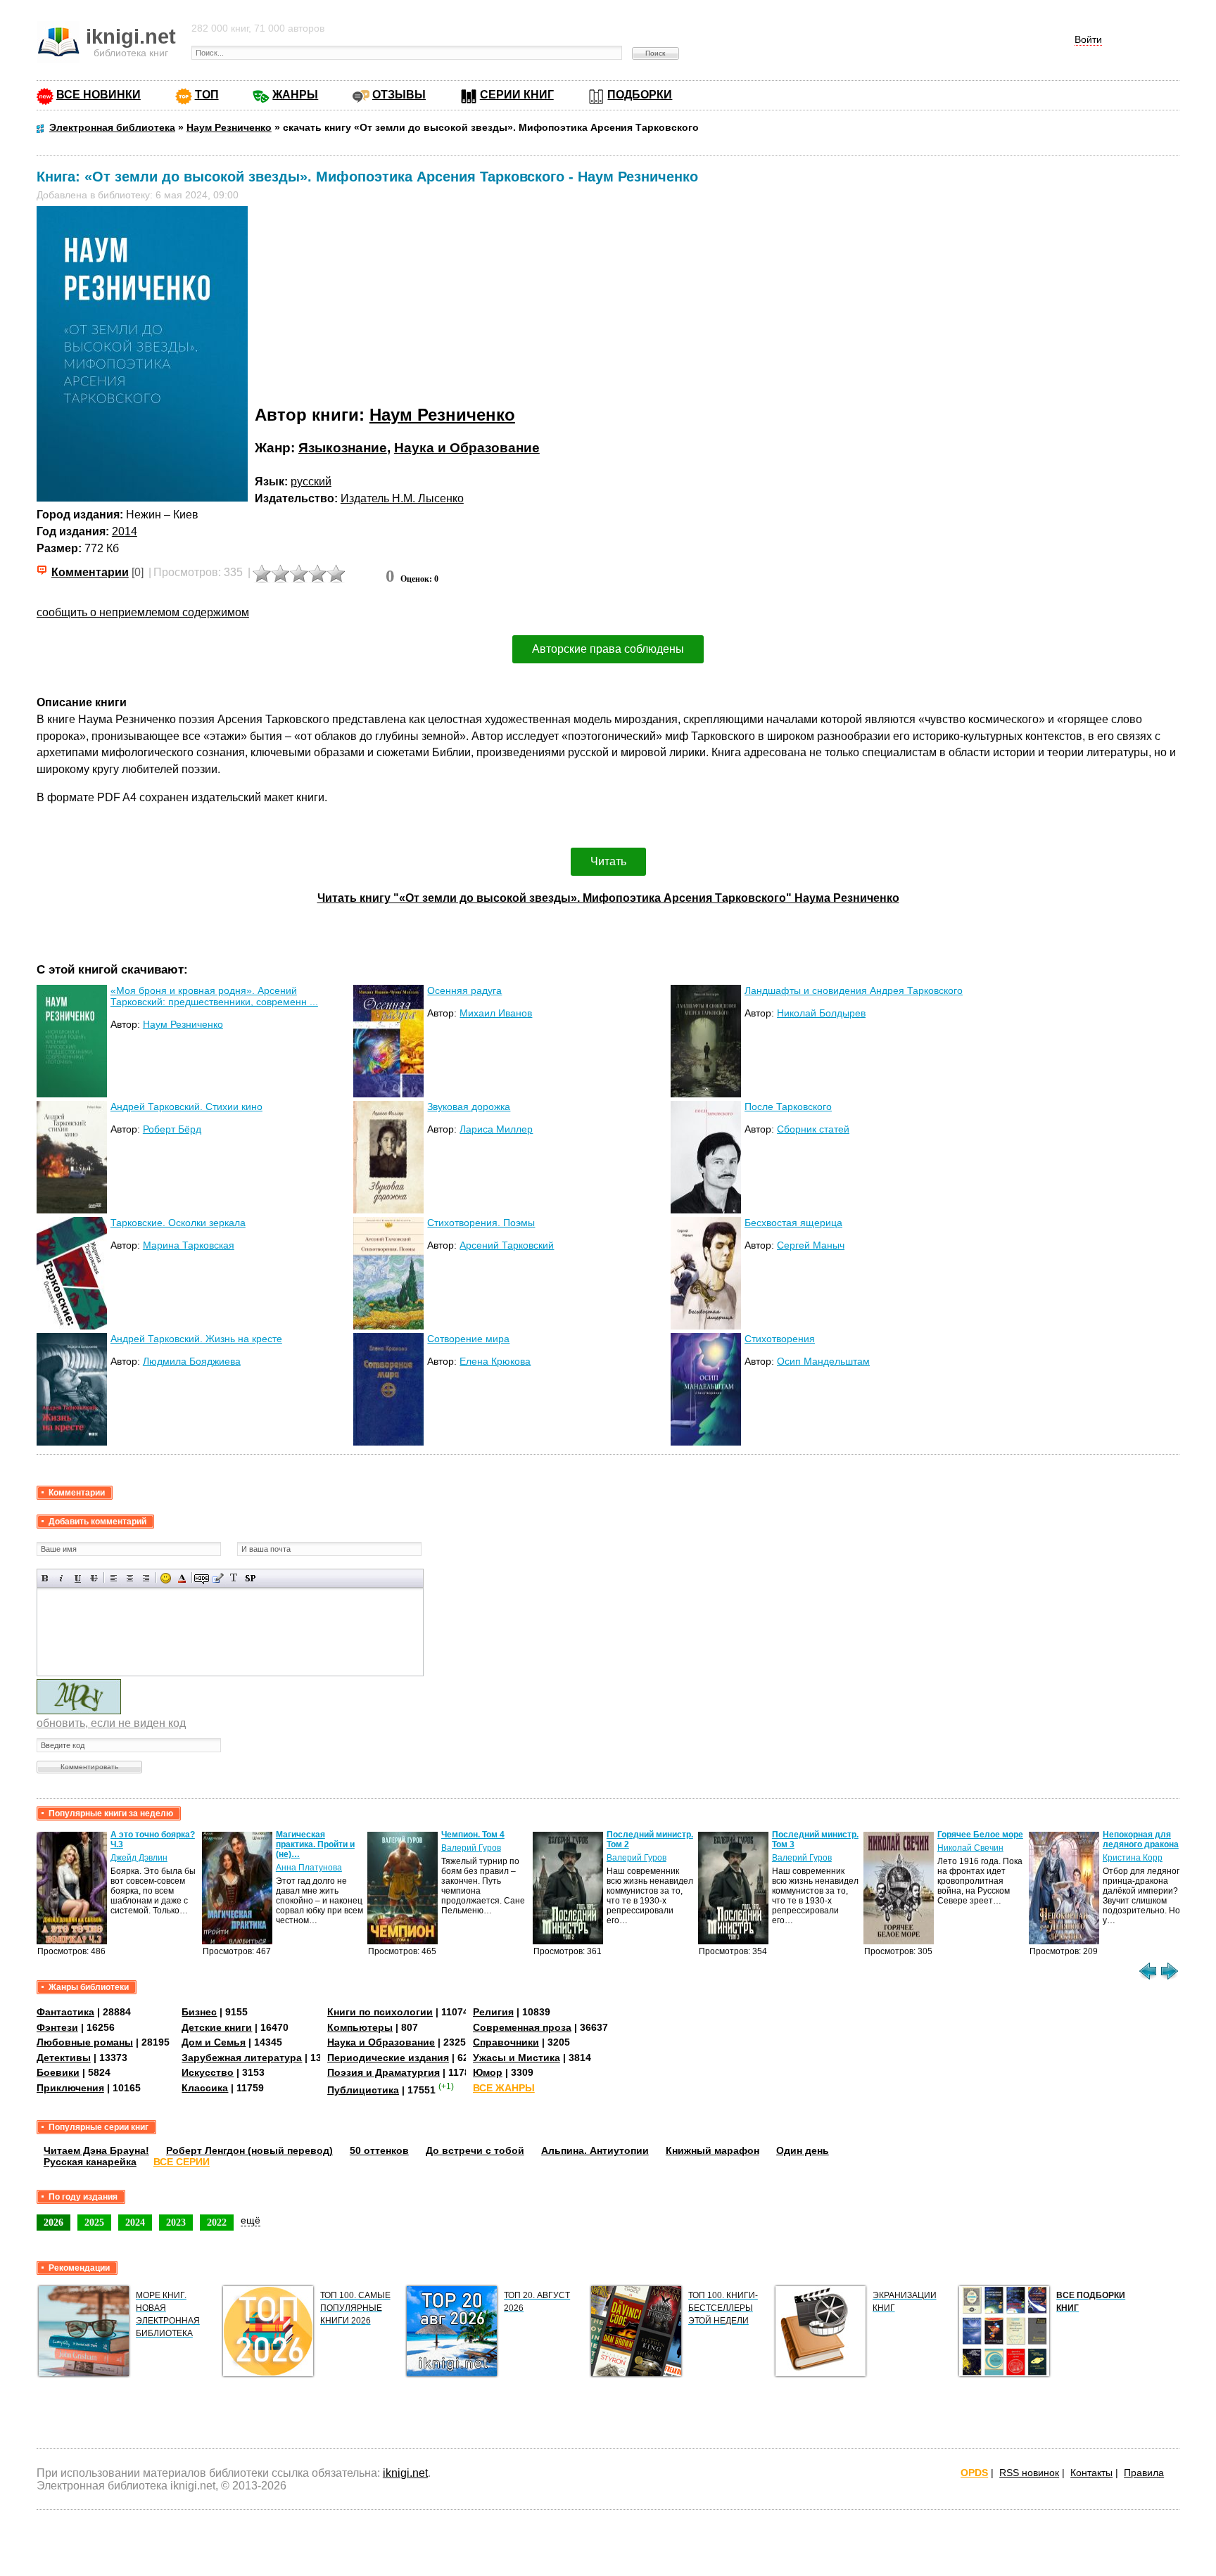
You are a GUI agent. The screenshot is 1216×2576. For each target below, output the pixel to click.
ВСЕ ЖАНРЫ (504, 2088)
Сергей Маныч (811, 1245)
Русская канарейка (90, 2162)
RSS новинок (1029, 2473)
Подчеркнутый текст (78, 1578)
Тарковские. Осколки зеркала (178, 1223)
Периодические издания (388, 2058)
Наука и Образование (467, 448)
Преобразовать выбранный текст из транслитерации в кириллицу (234, 1578)
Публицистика (363, 2090)
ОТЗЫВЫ (399, 95)
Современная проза (522, 2027)
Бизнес (199, 2012)
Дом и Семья (214, 2042)
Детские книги (217, 2027)
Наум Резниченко (442, 415)
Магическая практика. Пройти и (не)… (315, 1844)
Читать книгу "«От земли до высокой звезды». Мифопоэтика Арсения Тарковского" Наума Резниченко (608, 898)
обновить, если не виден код (111, 1723)
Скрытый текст (202, 1578)
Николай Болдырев (821, 1013)
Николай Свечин (970, 1848)
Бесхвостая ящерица (793, 1223)
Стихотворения (780, 1339)
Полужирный (45, 1578)
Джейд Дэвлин (139, 1858)
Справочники (506, 2042)
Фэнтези (57, 2027)
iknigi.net (405, 2473)
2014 (125, 531)
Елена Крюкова (495, 1361)
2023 (176, 2222)
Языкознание (343, 448)
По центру (130, 1578)
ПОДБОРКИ (640, 95)
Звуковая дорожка (469, 1107)
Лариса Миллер (496, 1129)
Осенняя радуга (464, 990)
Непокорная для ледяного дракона (1141, 1839)
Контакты (1091, 2473)
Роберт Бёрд (172, 1129)
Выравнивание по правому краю (146, 1578)
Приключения (70, 2088)
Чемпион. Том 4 (473, 1835)
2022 (217, 2222)
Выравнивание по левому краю (114, 1578)
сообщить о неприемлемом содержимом (143, 612)
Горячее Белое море (980, 1835)
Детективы (64, 2058)
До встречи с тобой (475, 2150)
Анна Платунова (309, 1868)
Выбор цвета (182, 1578)
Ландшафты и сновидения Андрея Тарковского (854, 990)
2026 (53, 2222)
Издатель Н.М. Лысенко (402, 498)
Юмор (488, 2072)
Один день (803, 2150)
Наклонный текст (62, 1578)
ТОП (207, 95)
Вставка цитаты (218, 1578)
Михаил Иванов (496, 1013)
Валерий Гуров (471, 1848)
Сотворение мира (468, 1339)
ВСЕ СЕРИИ (182, 2162)
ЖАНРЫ (295, 95)
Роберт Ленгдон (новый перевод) (249, 2150)
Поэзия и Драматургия (384, 2072)
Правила (1144, 2473)
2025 (94, 2222)
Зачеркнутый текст (94, 1578)
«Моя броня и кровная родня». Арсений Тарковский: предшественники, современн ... (214, 996)
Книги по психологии (380, 2012)
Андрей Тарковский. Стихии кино (186, 1107)
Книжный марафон (712, 2150)
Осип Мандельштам (823, 1361)
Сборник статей (813, 1129)
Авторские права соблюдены (608, 649)
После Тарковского (788, 1107)
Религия (493, 2012)
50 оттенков (379, 2150)
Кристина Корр (1133, 1858)
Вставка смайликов (166, 1578)
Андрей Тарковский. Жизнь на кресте (196, 1339)
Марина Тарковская (189, 1245)
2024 (135, 2222)
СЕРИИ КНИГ (517, 95)
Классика (205, 2088)
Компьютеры (360, 2027)
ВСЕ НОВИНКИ (99, 95)
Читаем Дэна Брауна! (96, 2150)
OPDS (974, 2473)
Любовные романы (85, 2042)
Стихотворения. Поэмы (481, 1223)
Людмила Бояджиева (192, 1361)
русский (311, 482)
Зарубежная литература (242, 2058)
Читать (608, 861)
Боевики (58, 2072)
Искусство (208, 2072)
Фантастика (65, 2012)
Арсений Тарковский (507, 1245)
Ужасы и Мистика (517, 2058)
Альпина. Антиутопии (595, 2150)
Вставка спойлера (250, 1578)
